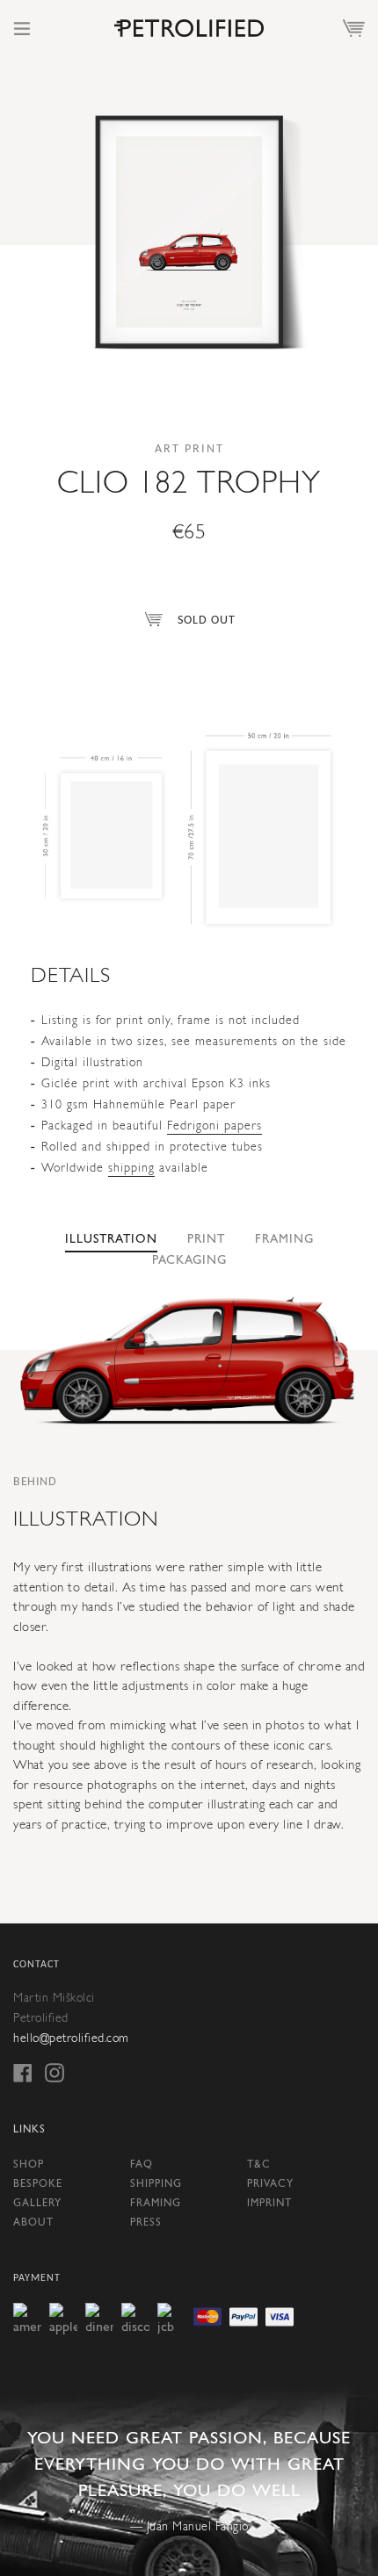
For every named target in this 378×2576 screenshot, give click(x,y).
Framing (284, 1240)
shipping (131, 1169)
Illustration (111, 1240)
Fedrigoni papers (214, 1126)
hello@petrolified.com (71, 2039)
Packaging (189, 1261)
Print (206, 1240)
